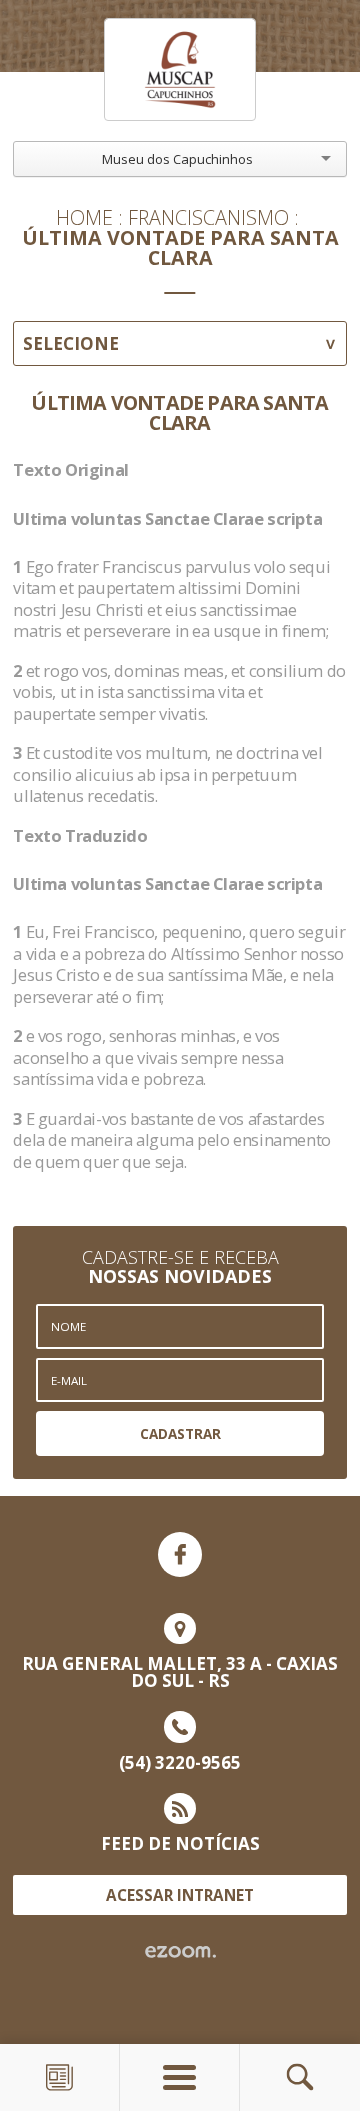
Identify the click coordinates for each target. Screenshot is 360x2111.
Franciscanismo (208, 218)
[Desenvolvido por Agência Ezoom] (180, 1952)
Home (84, 218)
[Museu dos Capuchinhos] (180, 69)
